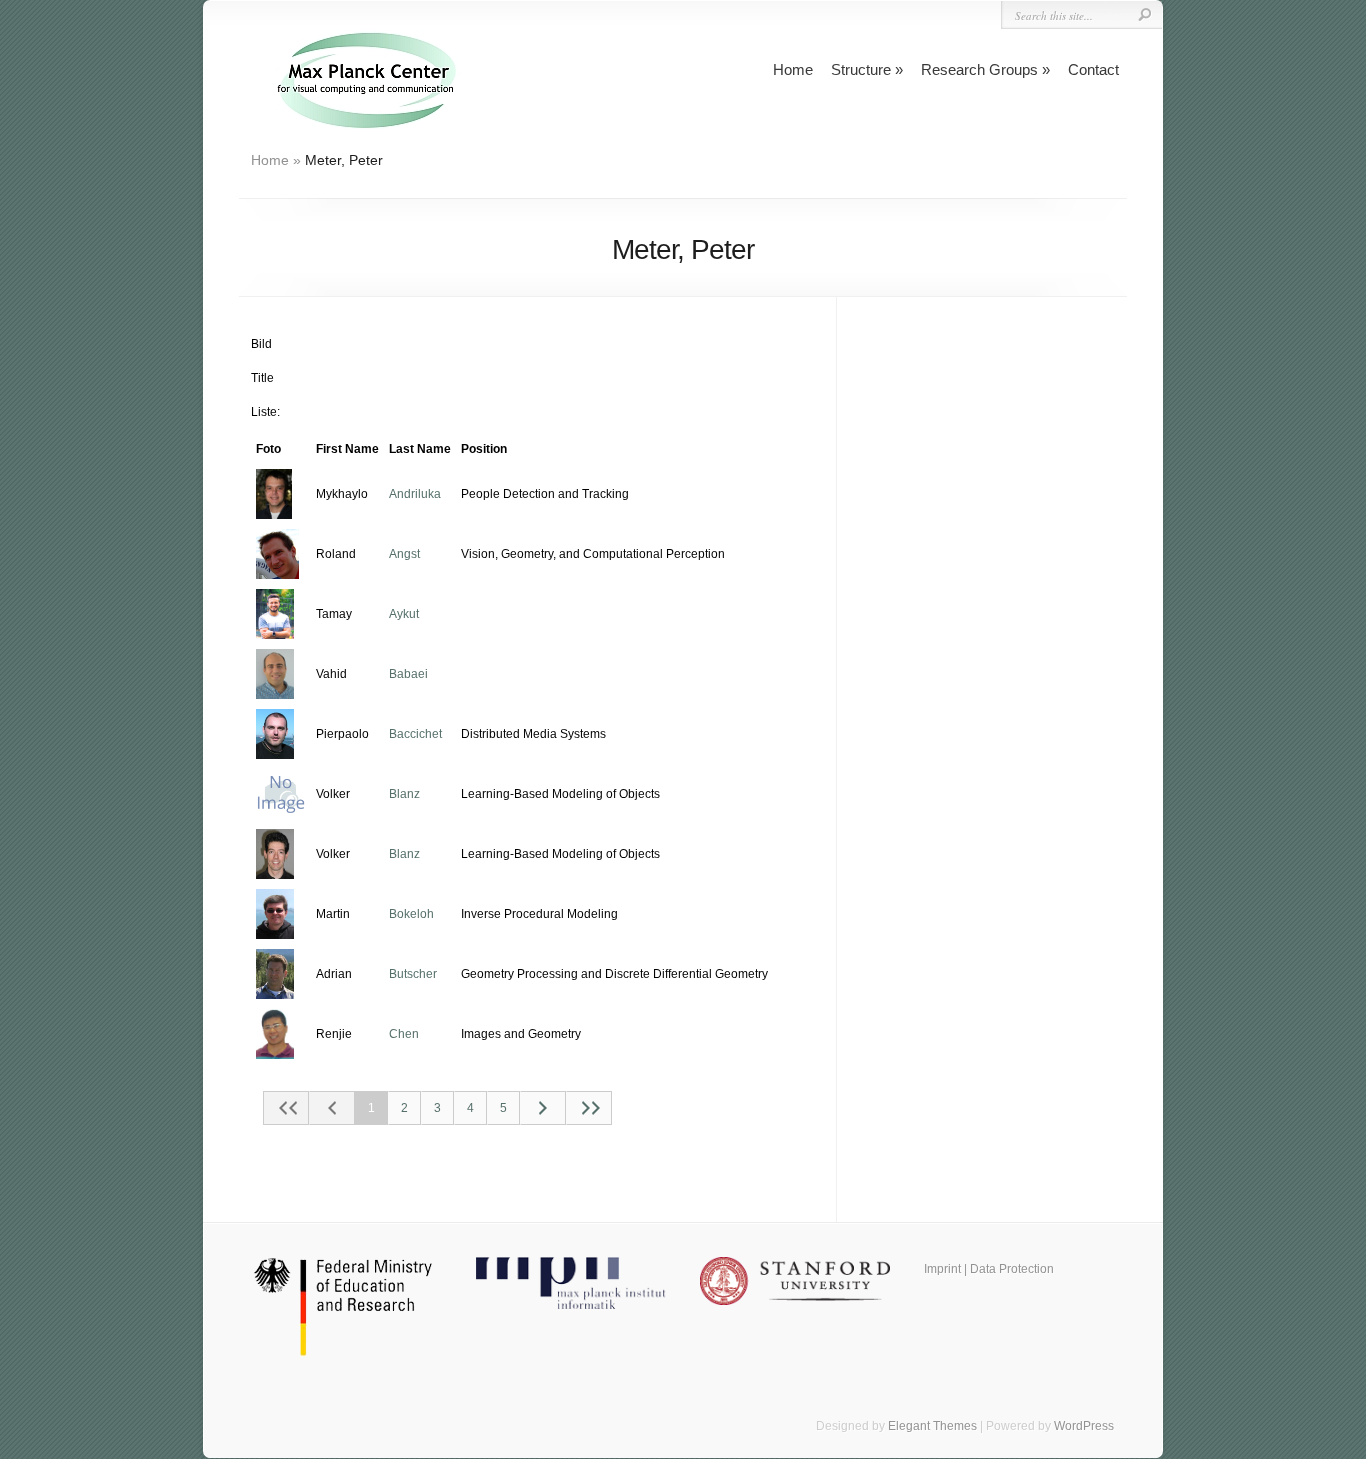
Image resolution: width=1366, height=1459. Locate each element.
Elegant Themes (932, 1426)
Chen (404, 1034)
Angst (404, 554)
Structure (861, 69)
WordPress (1084, 1426)
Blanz (404, 794)
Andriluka (415, 494)
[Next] (543, 1108)
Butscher (413, 974)
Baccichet (415, 734)
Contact (1093, 69)
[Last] (589, 1108)
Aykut (404, 614)
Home (793, 69)
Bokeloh (411, 914)
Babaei (408, 674)
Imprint (942, 1269)
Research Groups (979, 69)
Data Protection (1012, 1269)
